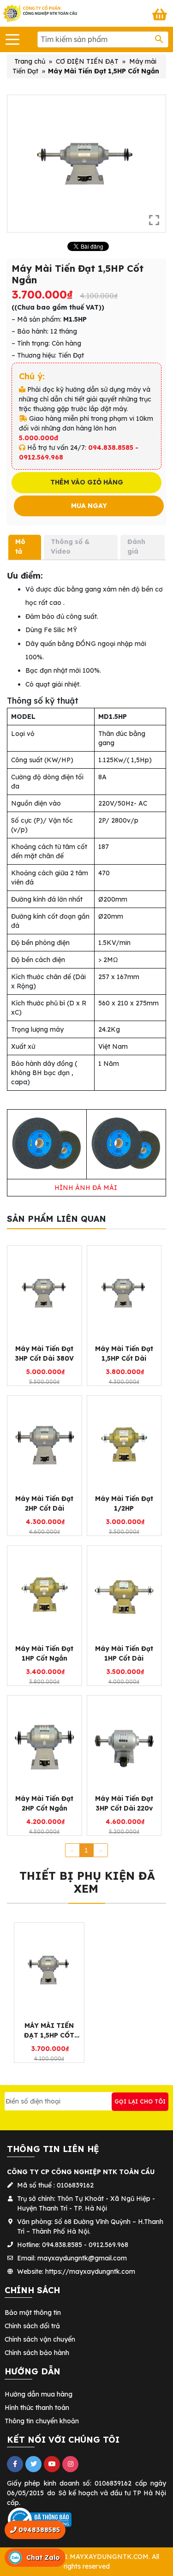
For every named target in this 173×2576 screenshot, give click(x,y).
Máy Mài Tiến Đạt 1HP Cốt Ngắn (44, 1653)
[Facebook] (15, 2464)
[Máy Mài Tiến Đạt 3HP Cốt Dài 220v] (124, 1743)
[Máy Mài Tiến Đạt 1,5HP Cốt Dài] (124, 1293)
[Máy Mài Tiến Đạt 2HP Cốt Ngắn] (45, 1743)
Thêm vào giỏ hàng (87, 482)
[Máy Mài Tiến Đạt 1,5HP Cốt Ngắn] (49, 1970)
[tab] (25, 547)
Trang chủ (30, 61)
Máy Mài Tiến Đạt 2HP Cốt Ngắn (44, 1803)
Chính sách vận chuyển (40, 2339)
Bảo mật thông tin (33, 2313)
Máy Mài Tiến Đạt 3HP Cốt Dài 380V (44, 1354)
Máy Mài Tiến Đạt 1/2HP (124, 1503)
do (51, 2493)
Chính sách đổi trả (32, 2326)
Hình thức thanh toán (37, 2408)
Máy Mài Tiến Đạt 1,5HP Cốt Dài (124, 1354)
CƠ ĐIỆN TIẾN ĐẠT (87, 61)
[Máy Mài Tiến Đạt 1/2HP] (124, 1443)
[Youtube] (52, 2464)
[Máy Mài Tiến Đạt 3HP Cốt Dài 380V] (45, 1293)
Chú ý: (32, 376)
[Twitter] (33, 2464)
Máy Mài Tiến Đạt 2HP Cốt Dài (44, 1503)
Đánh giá (136, 547)
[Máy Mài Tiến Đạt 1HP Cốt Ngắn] (45, 1593)
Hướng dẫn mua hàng (39, 2394)
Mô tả (20, 547)
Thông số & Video (70, 547)
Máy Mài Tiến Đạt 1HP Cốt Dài (124, 1653)
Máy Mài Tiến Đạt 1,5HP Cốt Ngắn (49, 2031)
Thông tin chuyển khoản (42, 2421)
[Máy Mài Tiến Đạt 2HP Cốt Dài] (45, 1443)
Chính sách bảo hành (37, 2353)
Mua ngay (89, 506)
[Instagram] (70, 2464)
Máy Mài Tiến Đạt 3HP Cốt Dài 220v (124, 1803)
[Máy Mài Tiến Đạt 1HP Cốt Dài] (124, 1593)
